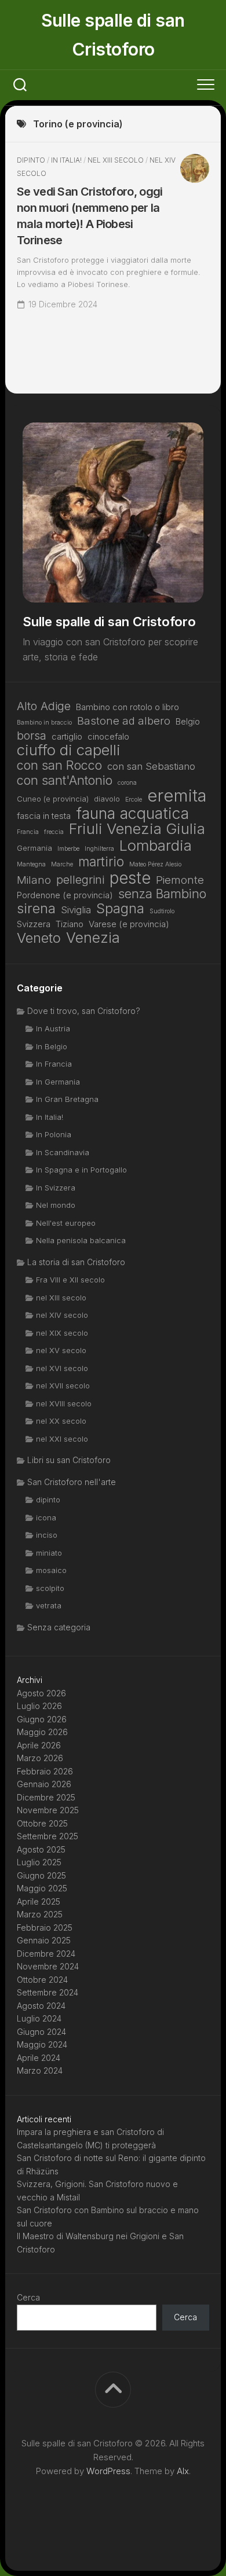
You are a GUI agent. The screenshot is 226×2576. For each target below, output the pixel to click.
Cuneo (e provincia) (53, 799)
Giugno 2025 (41, 1875)
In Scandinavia (63, 1152)
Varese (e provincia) (129, 924)
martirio (101, 862)
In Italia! (66, 160)
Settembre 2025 (48, 1836)
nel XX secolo (61, 1421)
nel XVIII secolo (64, 1403)
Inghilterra (99, 849)
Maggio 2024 (42, 2044)
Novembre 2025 (48, 1810)
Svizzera (34, 924)
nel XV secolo (61, 1350)
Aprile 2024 (39, 2058)
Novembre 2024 (48, 1966)
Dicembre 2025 (46, 1797)
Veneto (39, 938)
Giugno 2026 (42, 1719)
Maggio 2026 (42, 1732)
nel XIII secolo (116, 160)
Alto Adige (44, 706)
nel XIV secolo (62, 1315)
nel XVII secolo (63, 1386)
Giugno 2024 (41, 2032)
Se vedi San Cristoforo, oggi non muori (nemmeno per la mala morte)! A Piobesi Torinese (90, 216)
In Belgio (52, 1046)
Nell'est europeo (66, 1223)
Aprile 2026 (39, 1745)
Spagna (120, 909)
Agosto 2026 (41, 1693)
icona (46, 1517)
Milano (34, 880)
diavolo (107, 799)
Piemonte (180, 880)
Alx (183, 2471)
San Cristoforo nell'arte (72, 1482)
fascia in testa (44, 816)
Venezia (93, 938)
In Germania (58, 1082)
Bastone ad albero (124, 721)
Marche (62, 864)
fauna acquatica (132, 813)
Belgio (188, 721)
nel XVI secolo (62, 1368)
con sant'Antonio (65, 780)
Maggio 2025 (42, 1888)
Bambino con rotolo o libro (127, 707)
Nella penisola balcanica (81, 1240)
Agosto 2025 (41, 1849)
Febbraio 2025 (45, 1928)
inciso (47, 1535)
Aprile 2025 (39, 1901)
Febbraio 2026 (45, 1771)
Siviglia (76, 910)
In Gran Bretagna (67, 1099)
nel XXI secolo (62, 1439)
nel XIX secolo (62, 1333)
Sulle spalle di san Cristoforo (113, 35)
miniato (49, 1553)
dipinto (31, 160)
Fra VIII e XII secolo (70, 1280)
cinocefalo (108, 736)
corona (127, 783)
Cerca (28, 2297)
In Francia (54, 1064)
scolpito (50, 1588)
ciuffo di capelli (69, 750)
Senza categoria (59, 1627)
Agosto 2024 (41, 2006)
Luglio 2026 (39, 1706)
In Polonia (54, 1134)
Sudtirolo (162, 911)
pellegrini (80, 880)
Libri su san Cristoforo (69, 1460)
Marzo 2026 (40, 1758)
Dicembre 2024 (46, 1954)
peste (130, 878)
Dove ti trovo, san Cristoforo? (84, 1011)
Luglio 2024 (39, 2018)
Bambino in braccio (44, 723)
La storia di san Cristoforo (76, 1262)
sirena (36, 909)
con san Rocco (59, 765)
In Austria (53, 1028)
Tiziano (70, 924)
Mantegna (31, 864)
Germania (34, 848)
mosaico (51, 1570)
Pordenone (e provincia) (65, 895)
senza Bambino (162, 894)
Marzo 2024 (40, 2070)
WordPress (108, 2471)
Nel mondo (56, 1205)
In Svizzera (56, 1188)
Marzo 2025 (40, 1914)
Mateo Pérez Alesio (155, 864)
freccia (54, 832)
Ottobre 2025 (42, 1823)
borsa (32, 736)
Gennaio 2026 (44, 1784)
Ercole (134, 800)
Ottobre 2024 (42, 1980)
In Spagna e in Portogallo (81, 1170)
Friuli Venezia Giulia (137, 829)
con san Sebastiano (151, 766)
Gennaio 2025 (44, 1940)
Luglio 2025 (39, 1862)
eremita (177, 796)
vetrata (49, 1605)
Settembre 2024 (48, 1992)
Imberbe (68, 849)
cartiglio (67, 736)
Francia (28, 832)
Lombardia (156, 846)
